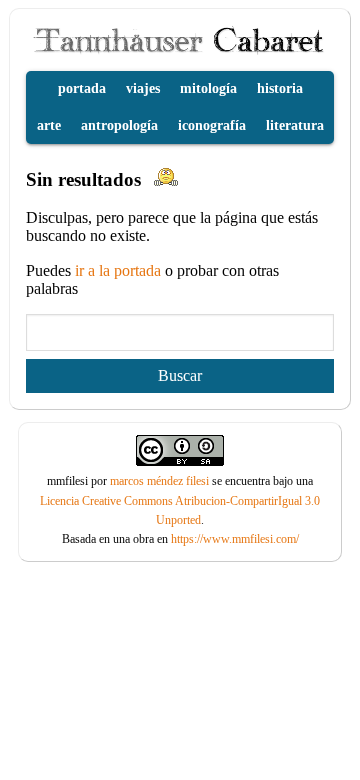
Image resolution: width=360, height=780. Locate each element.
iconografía (212, 125)
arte (49, 125)
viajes (143, 88)
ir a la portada (120, 270)
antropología (119, 125)
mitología (208, 88)
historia (280, 88)
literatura (295, 125)
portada (82, 88)
